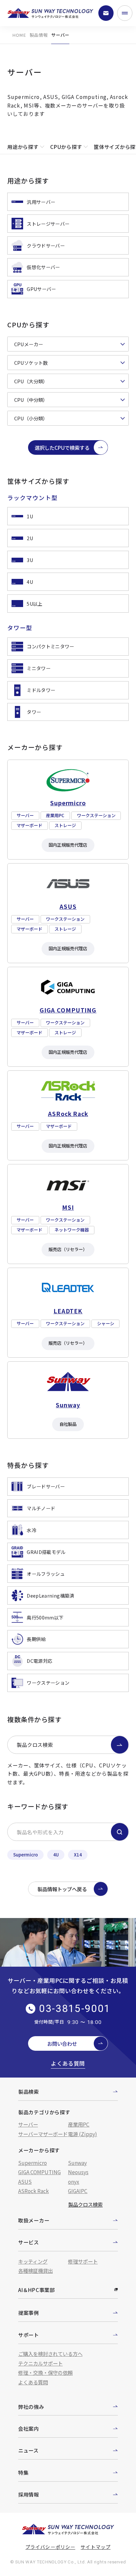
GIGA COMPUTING (39, 2172)
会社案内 (29, 2428)
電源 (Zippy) (83, 2134)
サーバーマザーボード (43, 2134)
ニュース (28, 2450)
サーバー (28, 2124)
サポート (29, 2335)
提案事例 (29, 2313)
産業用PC (79, 2124)
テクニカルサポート (40, 2363)
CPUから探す (66, 147)
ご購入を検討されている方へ (50, 2354)
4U (56, 1855)
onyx (74, 2181)
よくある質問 (68, 2063)
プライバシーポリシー (50, 2547)
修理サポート (83, 2261)
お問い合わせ (62, 2043)
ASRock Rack (34, 2191)
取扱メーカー (34, 2220)
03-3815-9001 (75, 2009)
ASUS (25, 2181)
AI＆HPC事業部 (36, 2290)
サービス (29, 2242)
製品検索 (29, 2091)
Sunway (77, 2163)
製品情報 (39, 35)
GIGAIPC (78, 2191)
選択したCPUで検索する (62, 447)
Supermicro (26, 1855)
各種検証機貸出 (35, 2271)
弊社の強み (31, 2407)
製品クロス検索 (35, 1745)
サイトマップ (95, 2547)
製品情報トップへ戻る (62, 1889)
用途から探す (23, 147)
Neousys (78, 2172)
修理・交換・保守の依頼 (45, 2372)
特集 (23, 2472)
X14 (78, 1855)
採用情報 (29, 2494)
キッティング (33, 2261)
